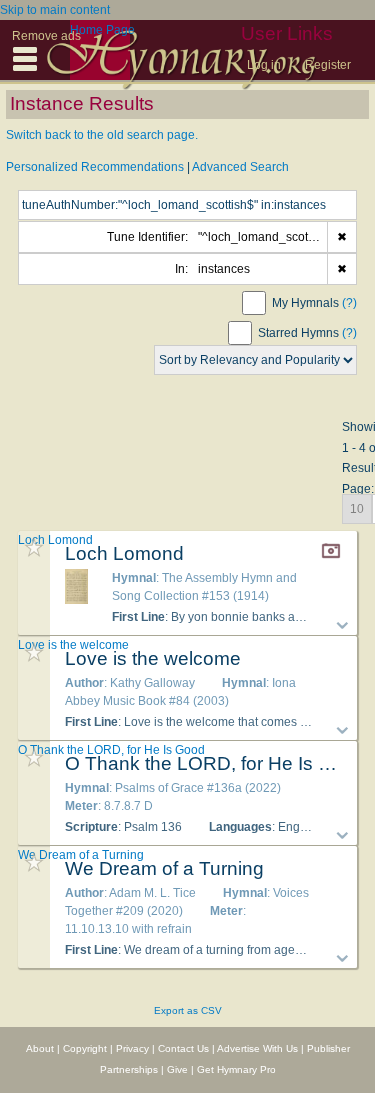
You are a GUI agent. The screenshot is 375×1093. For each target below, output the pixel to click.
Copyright (85, 1048)
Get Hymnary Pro (236, 1069)
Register (328, 65)
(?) (349, 303)
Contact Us (183, 1048)
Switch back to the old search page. (102, 135)
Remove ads (46, 36)
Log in (264, 65)
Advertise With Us (257, 1048)
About (40, 1048)
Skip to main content (55, 10)
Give (177, 1069)
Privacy (132, 1048)
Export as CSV (188, 1010)
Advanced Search (240, 167)
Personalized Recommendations (95, 167)
